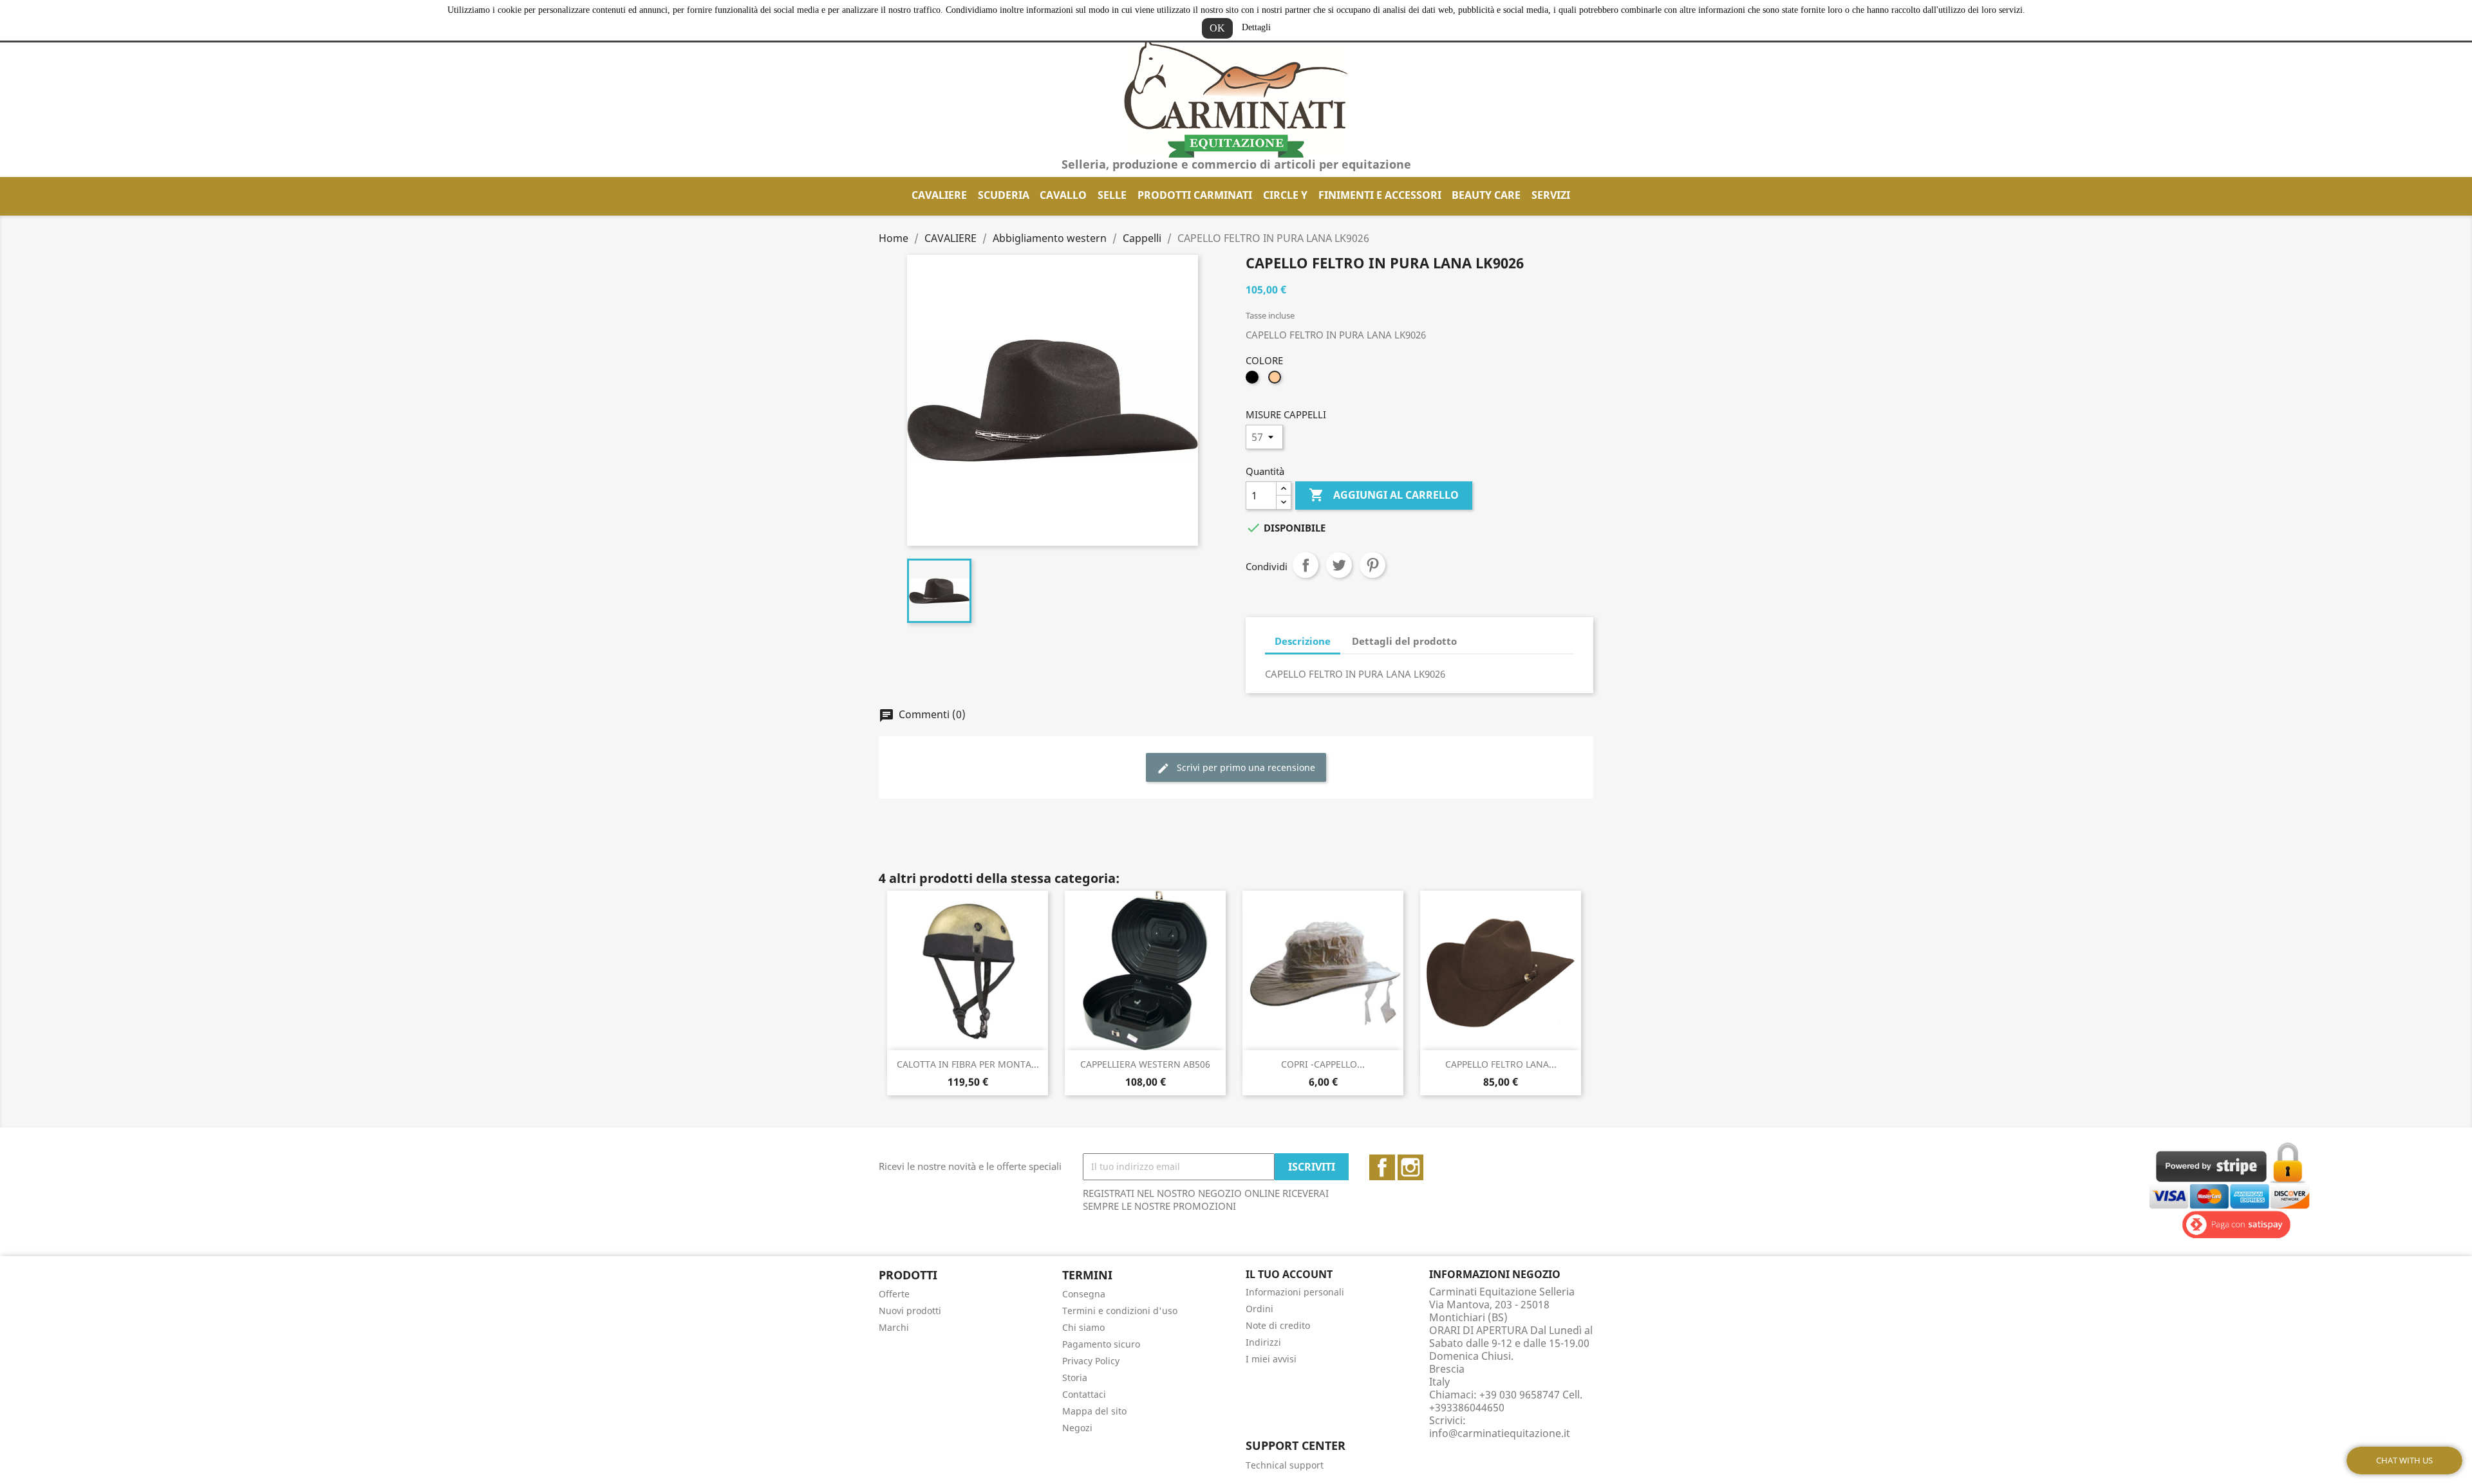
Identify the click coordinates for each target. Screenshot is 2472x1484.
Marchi (894, 1327)
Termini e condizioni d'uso (1120, 1311)
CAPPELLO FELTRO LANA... (1501, 1064)
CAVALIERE (939, 195)
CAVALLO (1063, 195)
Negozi (1077, 1428)
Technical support (1285, 1465)
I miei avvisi (1271, 1359)
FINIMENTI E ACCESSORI (1380, 195)
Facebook (1382, 1167)
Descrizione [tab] (1303, 641)
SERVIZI (1551, 195)
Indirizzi (1263, 1342)
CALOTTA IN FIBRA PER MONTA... (968, 1064)
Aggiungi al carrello (1384, 495)
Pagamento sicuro (1101, 1344)
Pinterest (1372, 565)
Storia (1075, 1377)
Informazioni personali (1295, 1292)
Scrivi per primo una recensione (1245, 767)
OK (1217, 28)
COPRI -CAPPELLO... (1323, 1064)
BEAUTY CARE (1486, 195)
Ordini (1259, 1309)
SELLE (1112, 195)
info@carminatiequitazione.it (1500, 1433)
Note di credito (1278, 1325)
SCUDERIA (1004, 195)
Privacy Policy (1091, 1361)
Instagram (1410, 1167)
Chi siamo (1083, 1327)
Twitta (1339, 565)
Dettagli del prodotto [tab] (1404, 641)
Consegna (1084, 1294)
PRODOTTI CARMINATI (1195, 195)
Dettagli (1256, 27)
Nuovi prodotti (910, 1311)
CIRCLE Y (1285, 195)
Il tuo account (1289, 1274)
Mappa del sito (1094, 1411)
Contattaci (1084, 1394)
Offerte (894, 1294)
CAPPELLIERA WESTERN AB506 (1145, 1064)
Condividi (1306, 565)
